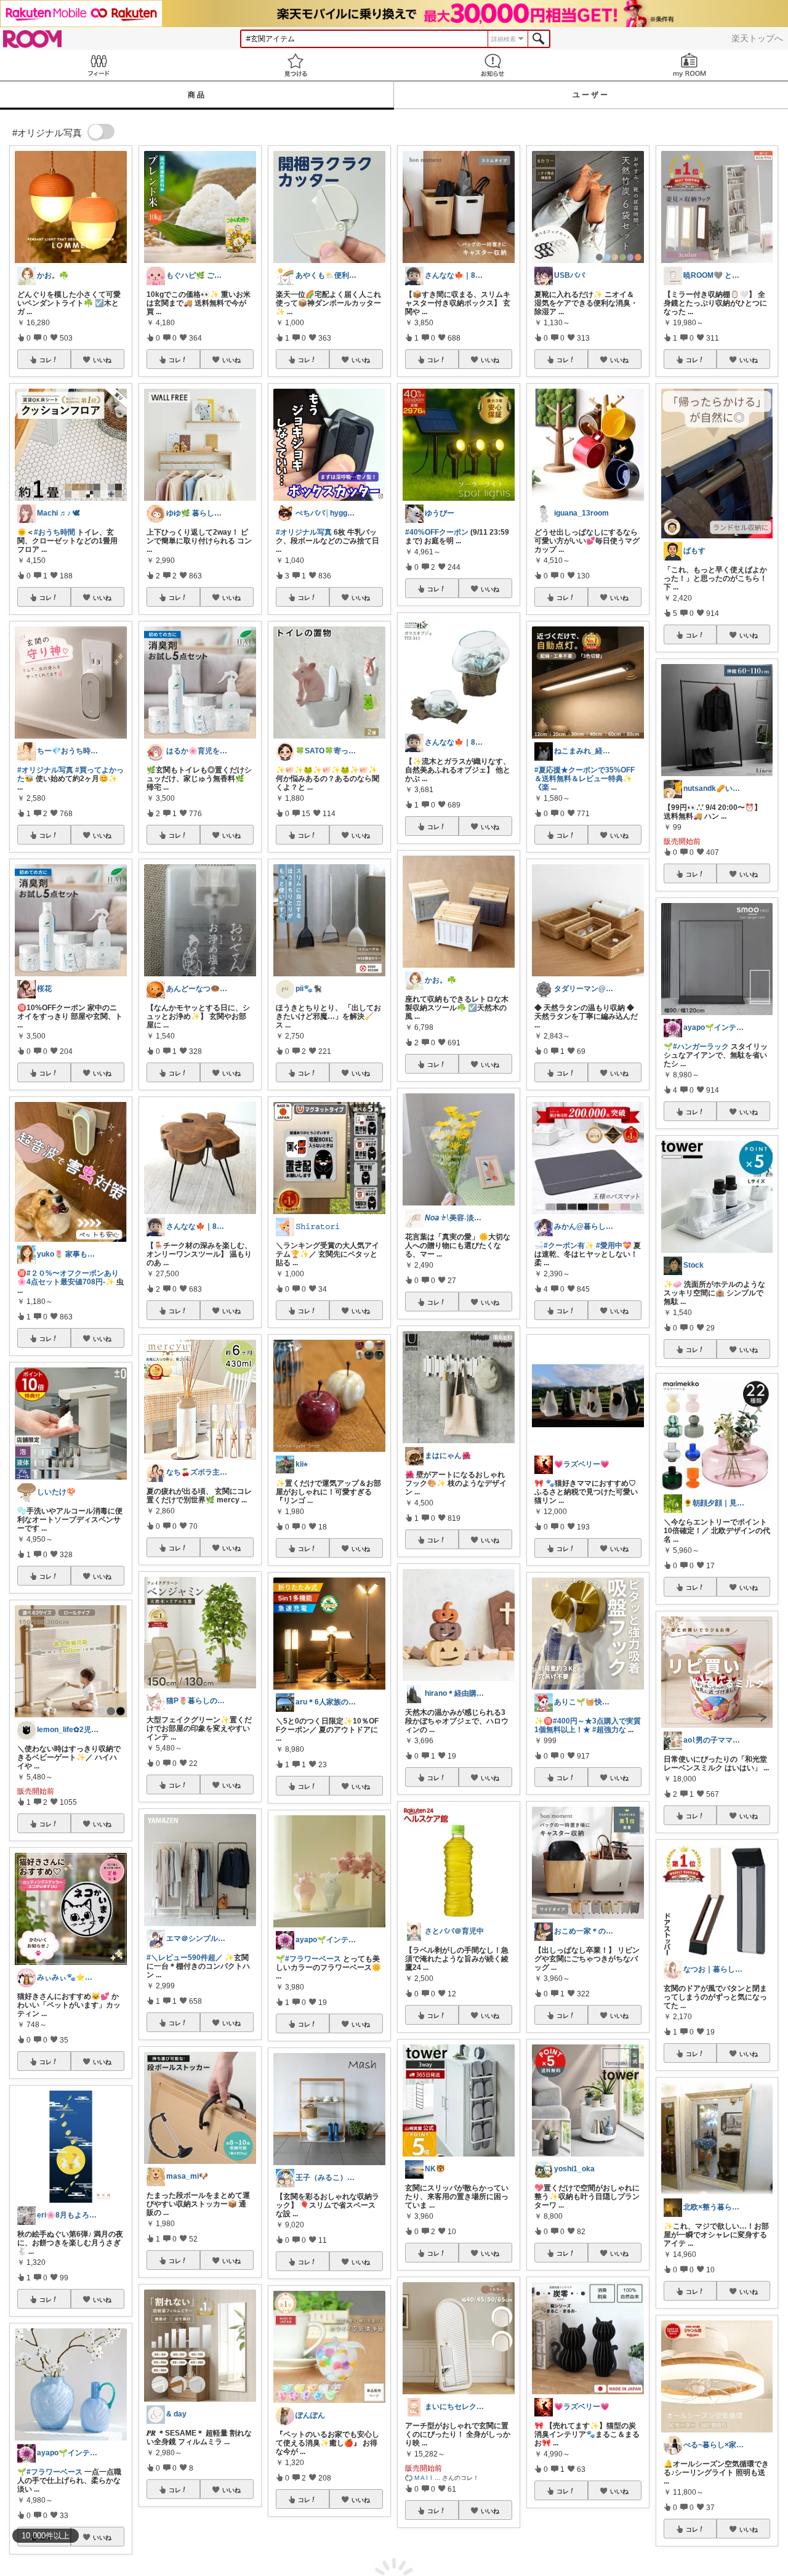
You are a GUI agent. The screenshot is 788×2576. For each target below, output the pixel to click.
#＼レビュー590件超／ (185, 1958)
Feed (98, 65)
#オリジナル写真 (45, 770)
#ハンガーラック (701, 1047)
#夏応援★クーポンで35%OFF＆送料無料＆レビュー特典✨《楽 (585, 779)
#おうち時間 (54, 532)
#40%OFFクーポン (437, 532)
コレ (46, 360)
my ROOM (689, 65)
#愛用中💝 (614, 1245)
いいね (102, 360)
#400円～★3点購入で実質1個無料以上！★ (588, 1725)
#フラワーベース (54, 2472)
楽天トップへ (757, 38)
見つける (295, 65)
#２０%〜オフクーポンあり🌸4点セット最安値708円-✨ (68, 1278)
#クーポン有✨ (569, 1245)
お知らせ (492, 65)
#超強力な (609, 1730)
